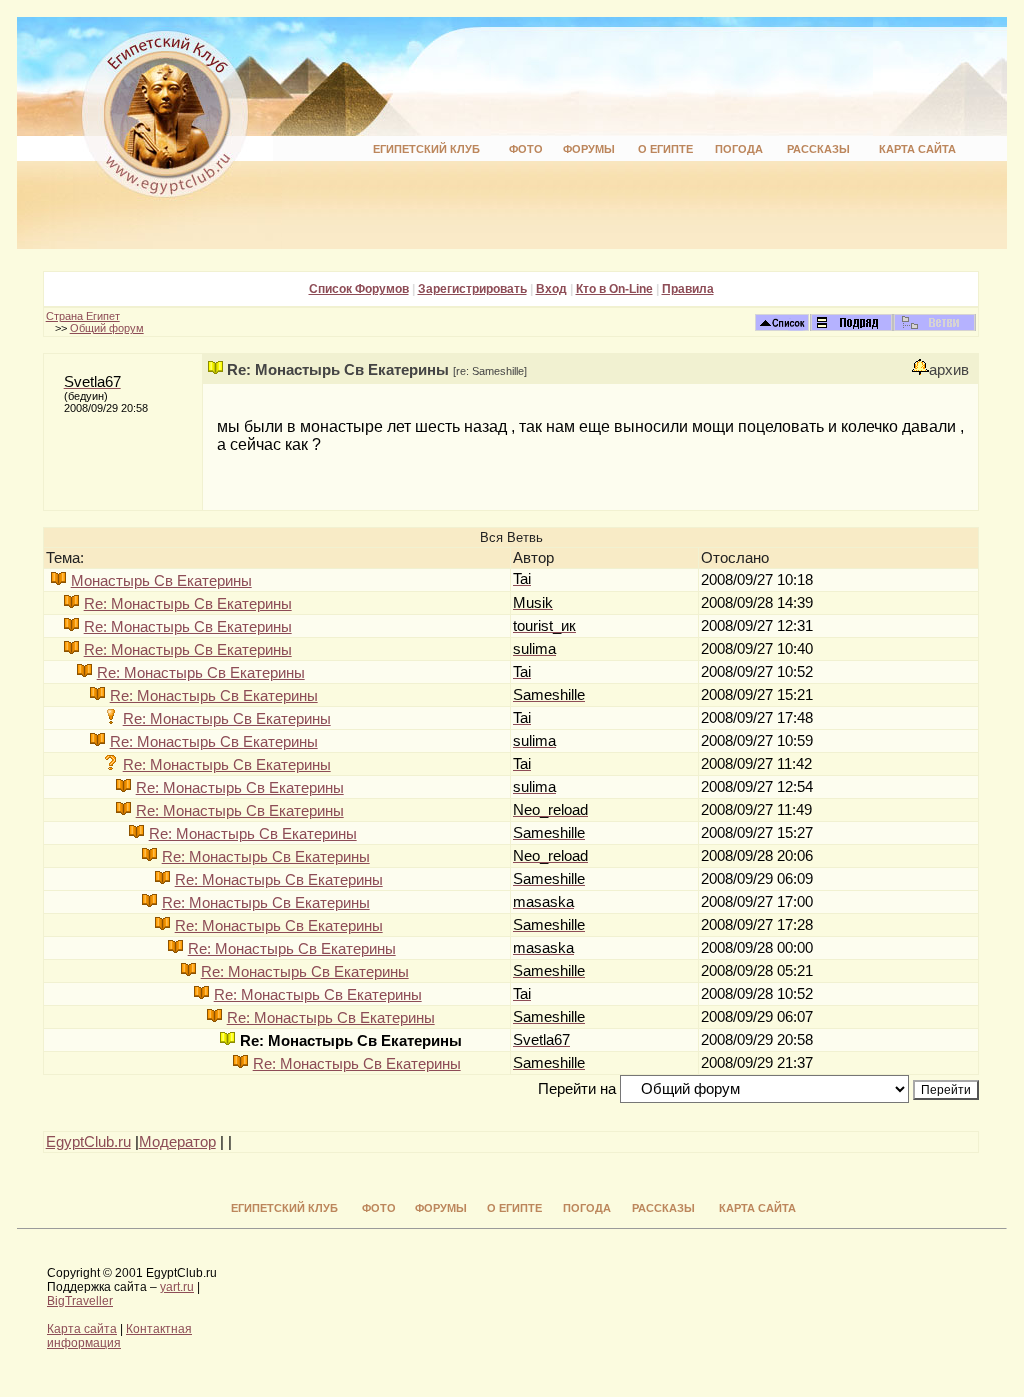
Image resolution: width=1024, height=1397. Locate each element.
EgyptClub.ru (88, 1142)
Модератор (177, 1142)
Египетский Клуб (426, 149)
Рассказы (818, 149)
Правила (688, 289)
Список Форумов (359, 289)
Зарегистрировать (472, 289)
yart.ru (177, 1287)
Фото (526, 149)
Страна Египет (83, 316)
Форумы (589, 149)
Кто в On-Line (614, 289)
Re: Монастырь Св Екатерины (188, 604)
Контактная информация (119, 1336)
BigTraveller (80, 1301)
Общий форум (107, 328)
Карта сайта (917, 149)
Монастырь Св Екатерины (161, 581)
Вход (551, 289)
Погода (739, 149)
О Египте (665, 149)
